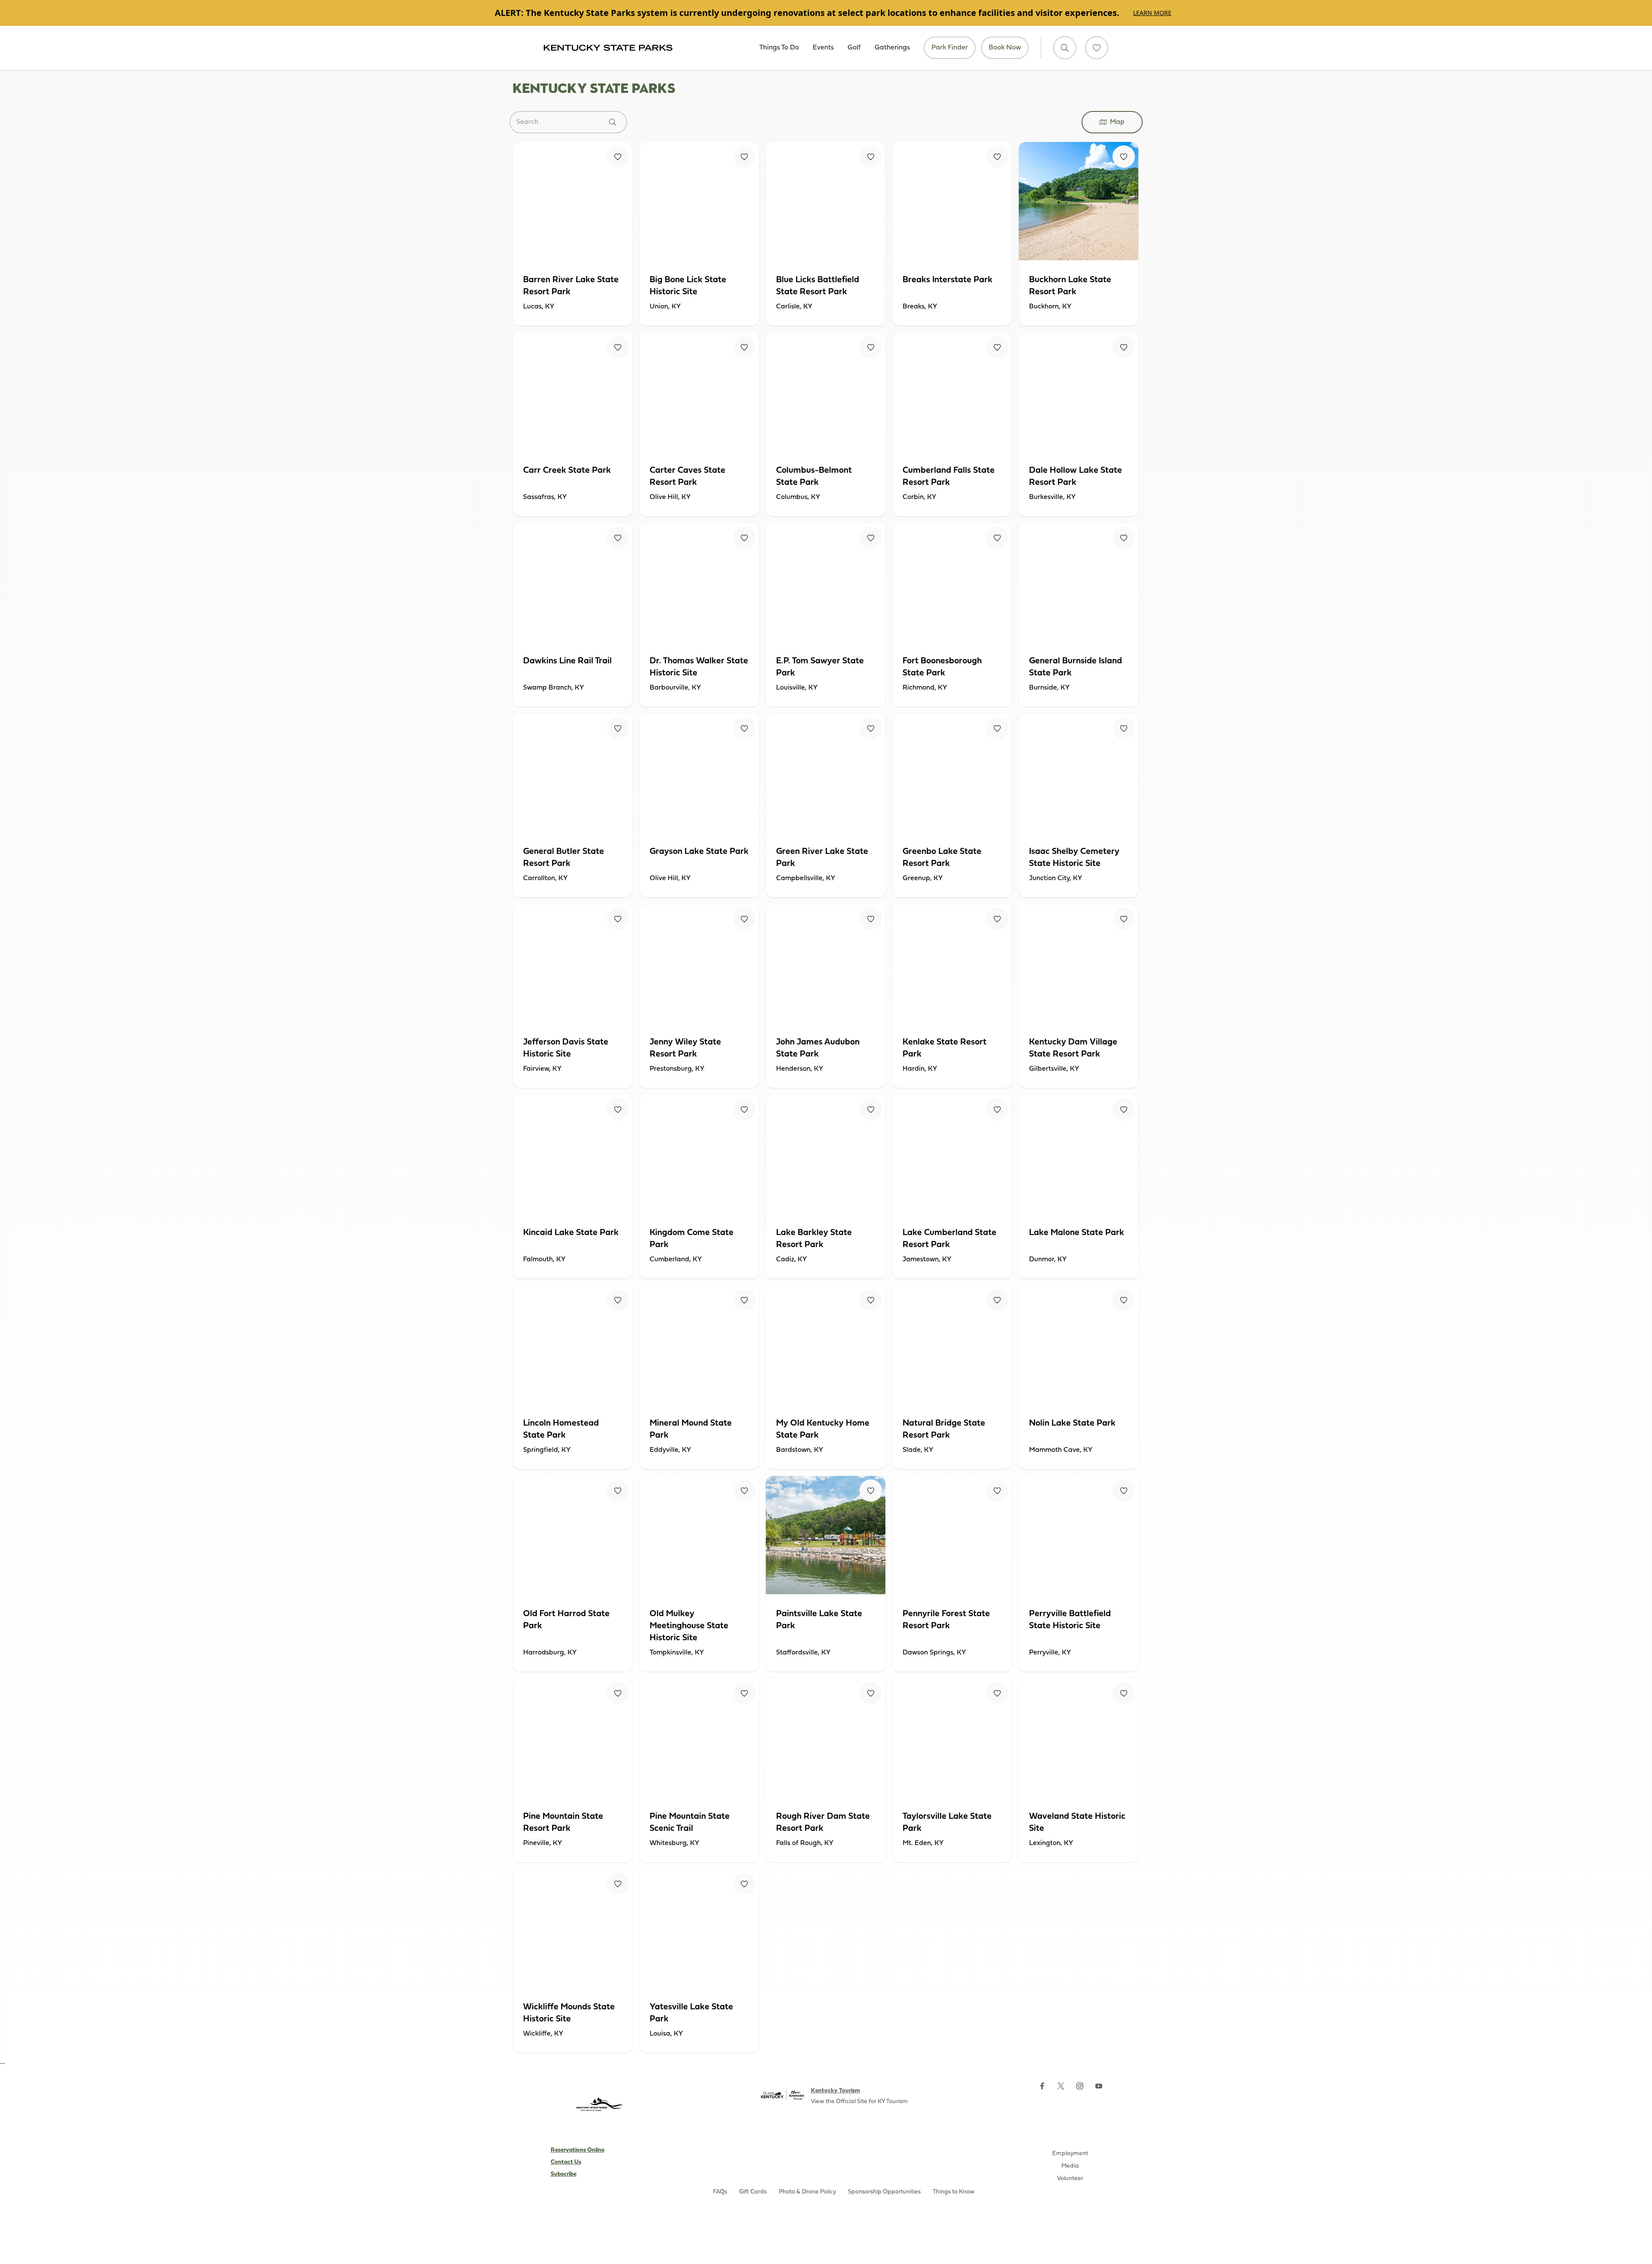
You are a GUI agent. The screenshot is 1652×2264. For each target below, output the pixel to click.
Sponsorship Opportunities (884, 2192)
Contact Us (566, 2162)
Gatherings (892, 48)
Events (823, 48)
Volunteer (1070, 2179)
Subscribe (564, 2174)
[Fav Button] (618, 157)
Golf (854, 48)
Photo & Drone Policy (807, 2192)
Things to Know (954, 2192)
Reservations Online (578, 2150)
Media (1070, 2166)
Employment (1070, 2154)
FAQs (720, 2192)
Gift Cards (753, 2192)
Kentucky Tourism (835, 2091)
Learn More (1152, 13)
